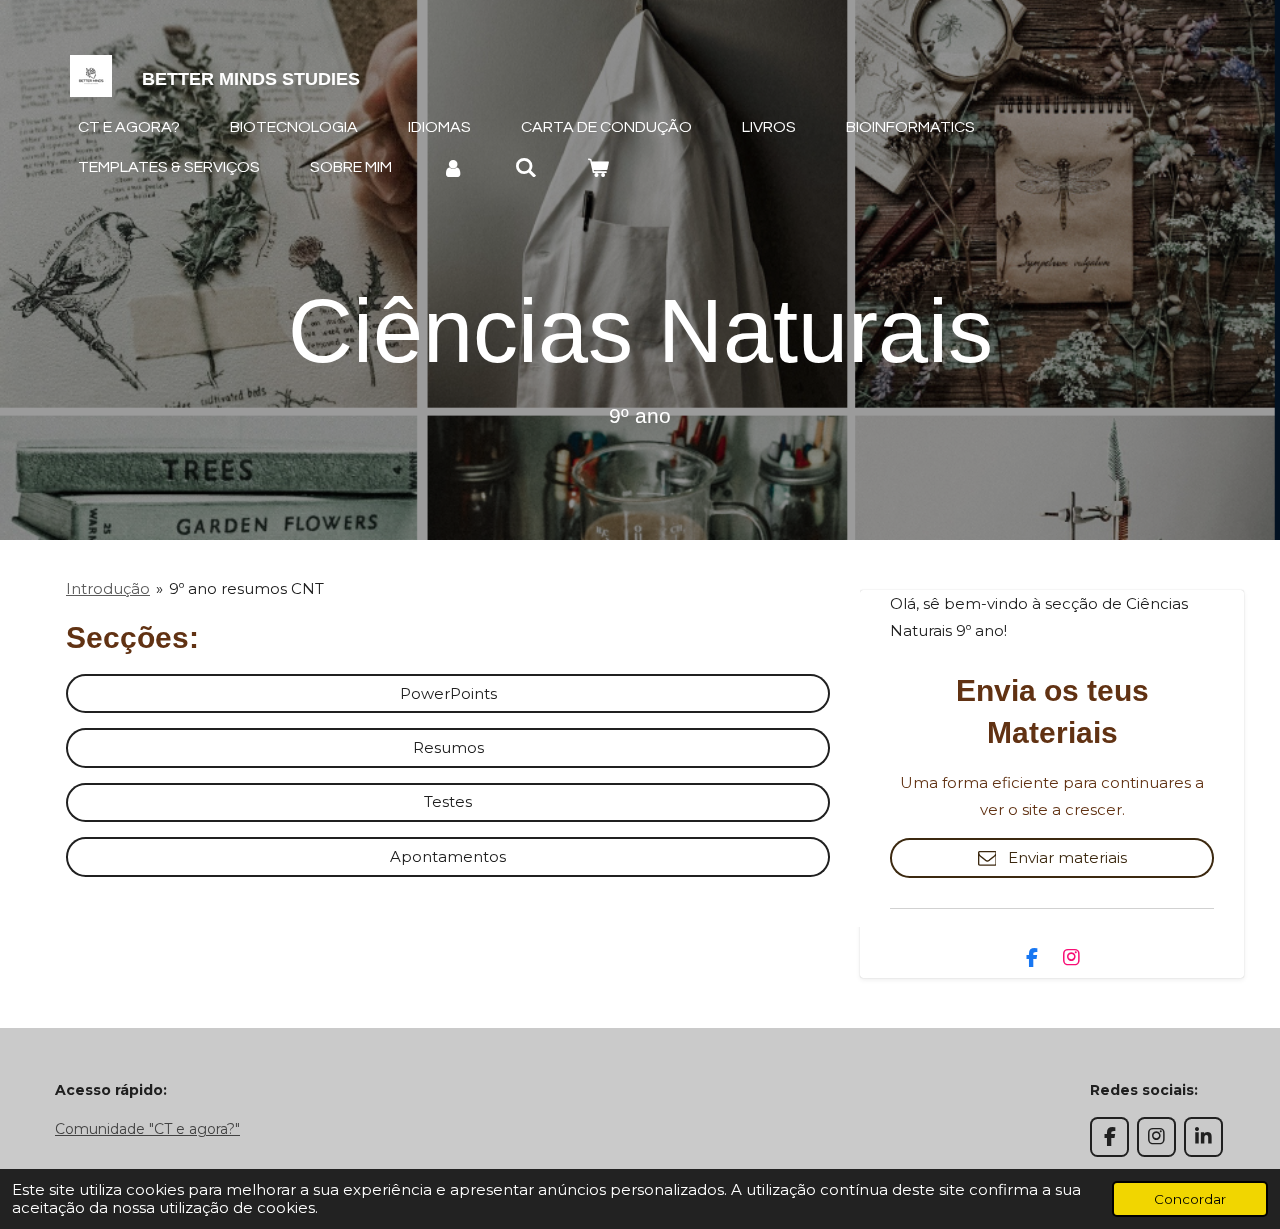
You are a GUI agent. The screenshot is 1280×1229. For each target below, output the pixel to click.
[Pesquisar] (525, 167)
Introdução (108, 588)
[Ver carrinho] (598, 167)
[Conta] (453, 167)
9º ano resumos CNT (246, 588)
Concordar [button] (1190, 1199)
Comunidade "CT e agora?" (147, 1129)
